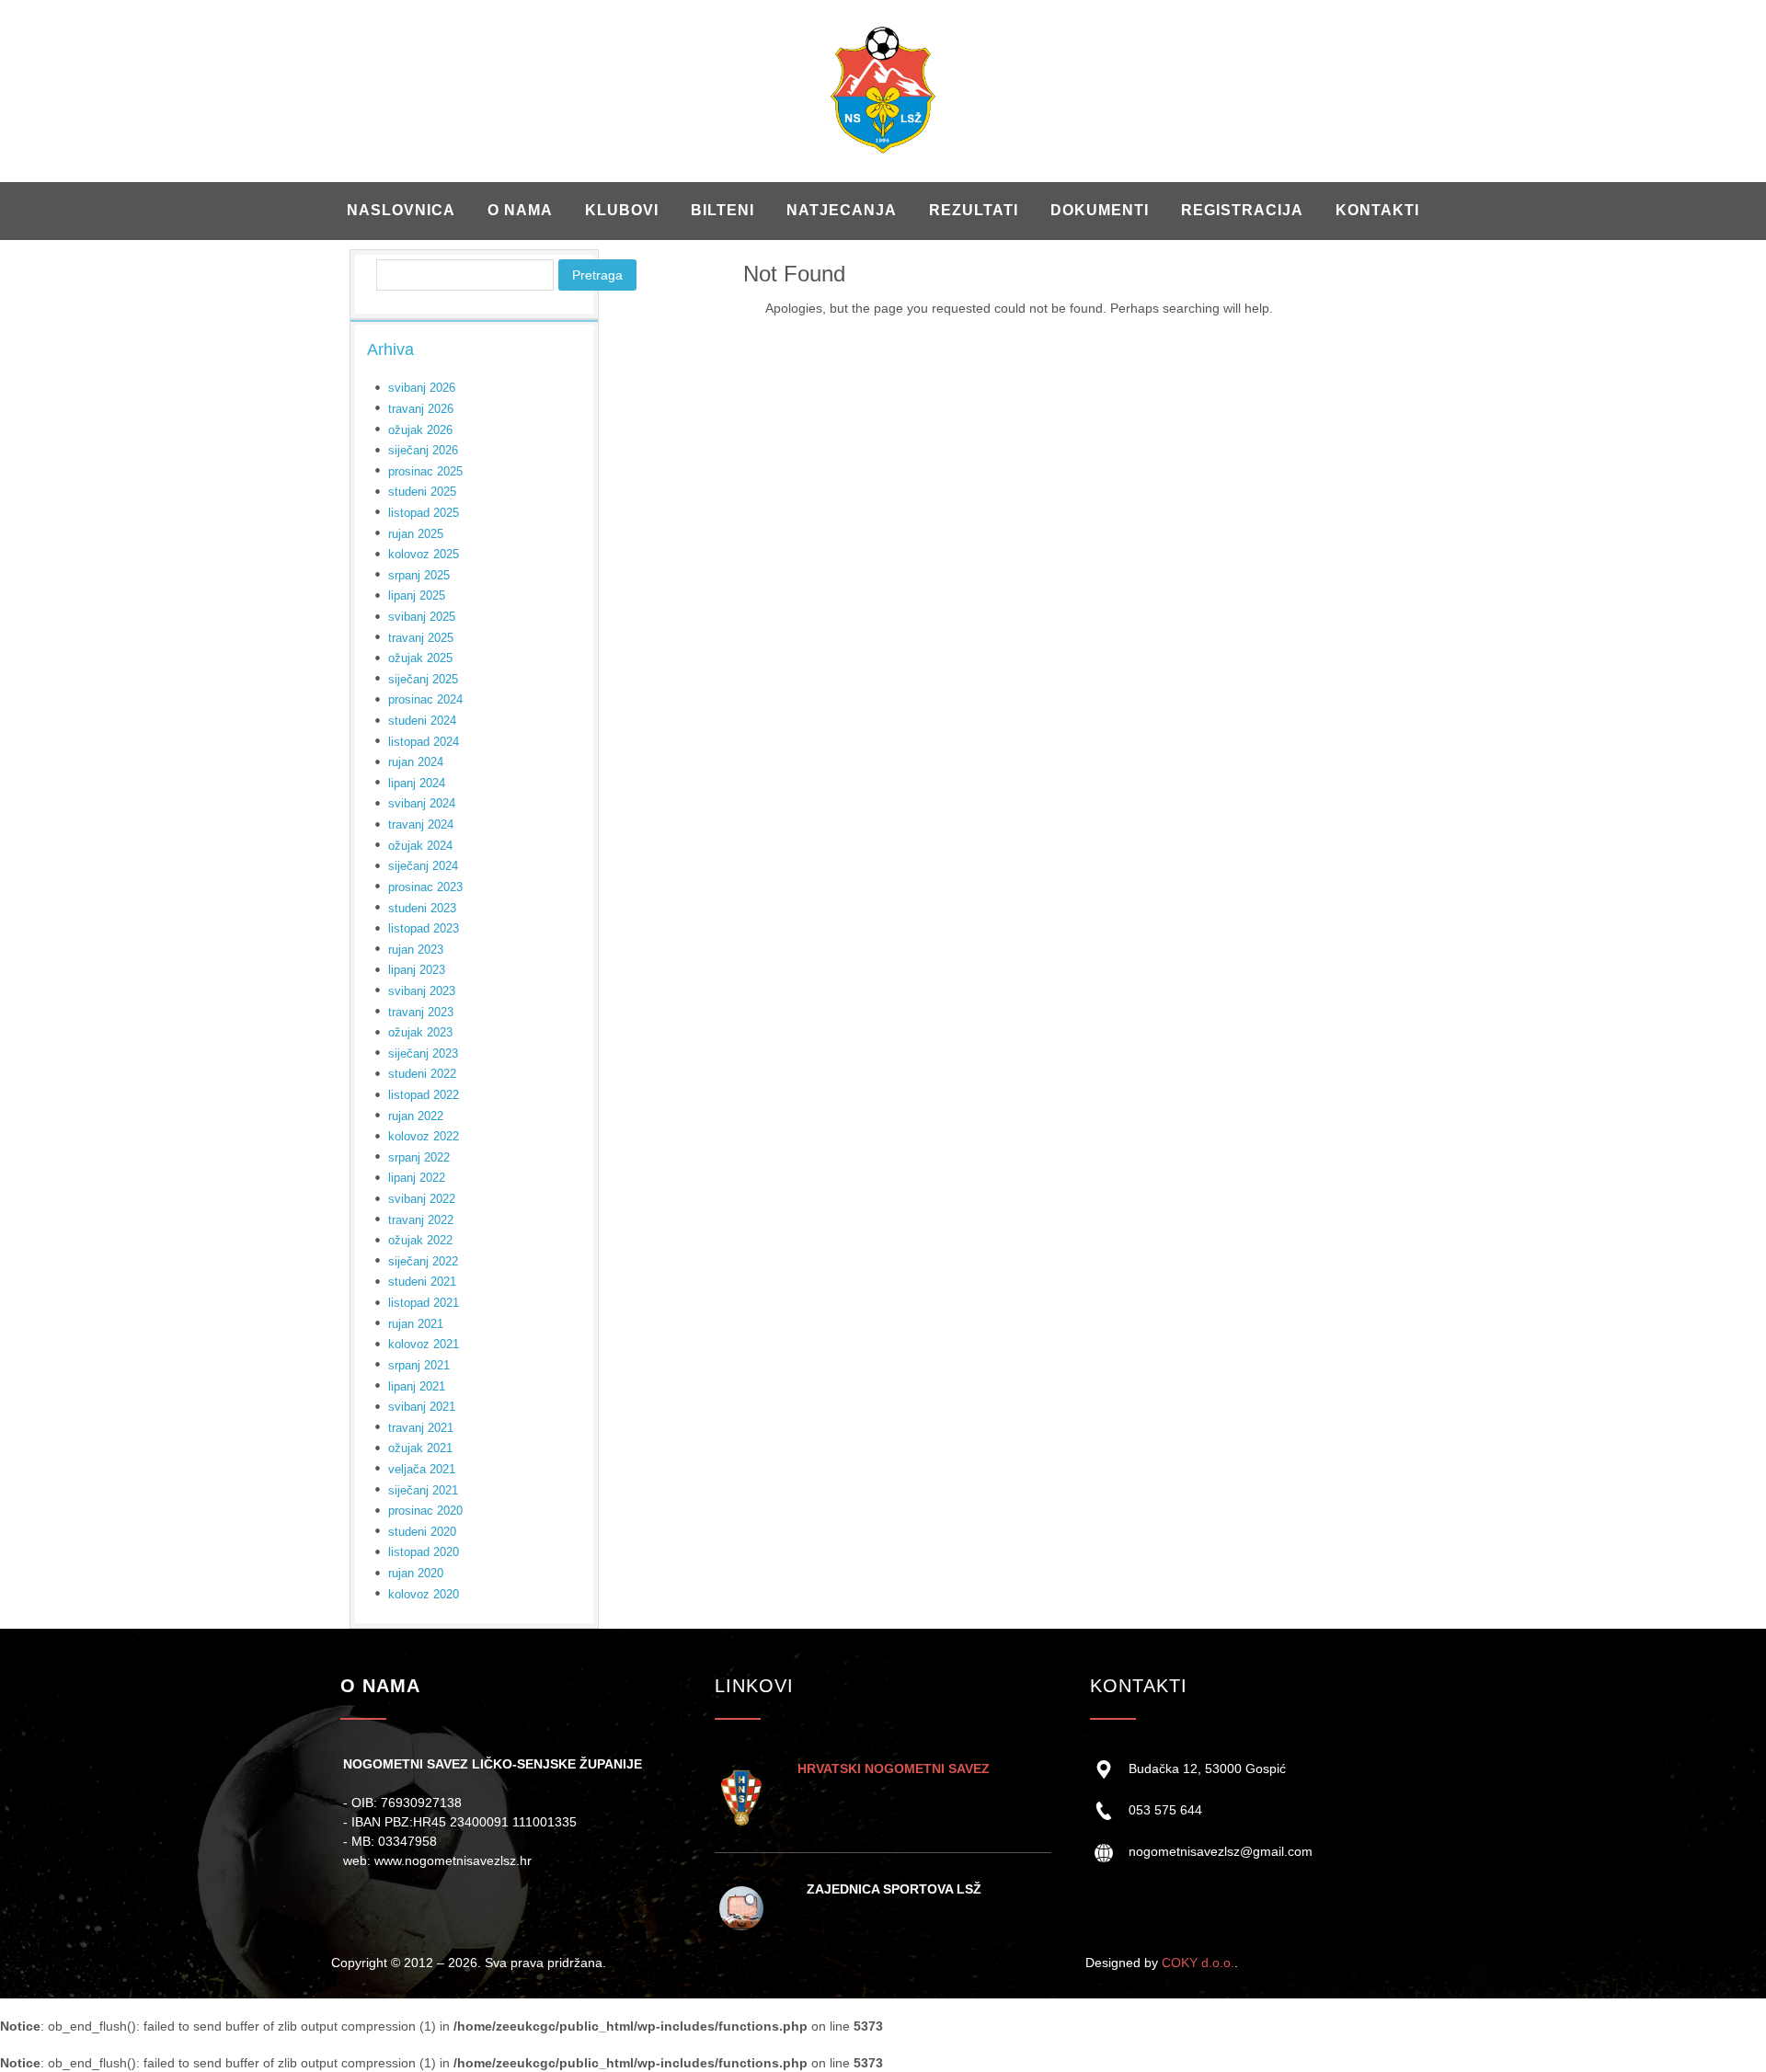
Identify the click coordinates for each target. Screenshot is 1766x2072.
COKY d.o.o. (1198, 1963)
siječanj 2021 (423, 1490)
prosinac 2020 (425, 1511)
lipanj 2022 (417, 1178)
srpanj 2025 (419, 575)
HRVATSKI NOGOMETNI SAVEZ (894, 1769)
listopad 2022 (424, 1095)
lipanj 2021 (417, 1386)
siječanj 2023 (423, 1053)
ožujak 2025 (420, 658)
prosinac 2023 (425, 887)
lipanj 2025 (417, 595)
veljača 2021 (422, 1469)
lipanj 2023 (417, 970)
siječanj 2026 (423, 450)
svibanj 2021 (422, 1407)
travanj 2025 (421, 638)
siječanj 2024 (423, 866)
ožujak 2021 (420, 1448)
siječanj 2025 (423, 679)
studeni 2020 (422, 1532)
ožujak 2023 (420, 1032)
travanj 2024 (421, 824)
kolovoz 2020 (424, 1594)
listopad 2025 (424, 513)
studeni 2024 (422, 721)
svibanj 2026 (422, 388)
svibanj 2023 (422, 991)
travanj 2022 (421, 1220)
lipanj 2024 (417, 783)
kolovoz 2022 (424, 1136)
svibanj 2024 (422, 803)
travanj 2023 (421, 1012)
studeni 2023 (422, 908)
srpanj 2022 (419, 1157)
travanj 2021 (421, 1428)
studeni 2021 (422, 1282)
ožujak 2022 (420, 1240)
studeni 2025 (422, 492)
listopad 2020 (424, 1552)
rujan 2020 (416, 1573)
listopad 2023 (424, 928)
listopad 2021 (424, 1303)
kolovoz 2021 (424, 1344)
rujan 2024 (416, 762)
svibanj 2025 (422, 617)
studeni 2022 (422, 1074)
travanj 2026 (421, 409)
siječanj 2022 (423, 1261)
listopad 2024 (424, 742)
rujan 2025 (416, 534)
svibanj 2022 (422, 1199)
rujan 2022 (416, 1116)
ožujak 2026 (420, 430)
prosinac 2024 (425, 699)
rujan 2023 (416, 950)
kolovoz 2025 (424, 554)
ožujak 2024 (420, 846)
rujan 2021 (416, 1324)
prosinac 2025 (425, 471)
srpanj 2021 (419, 1365)
